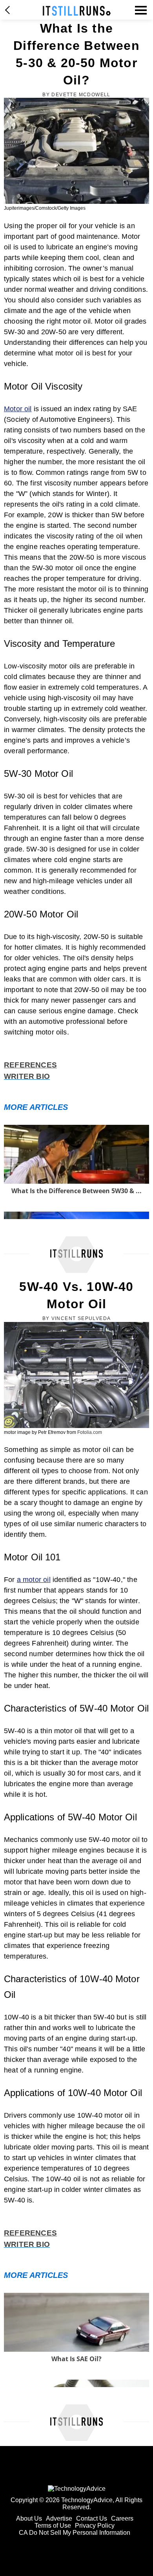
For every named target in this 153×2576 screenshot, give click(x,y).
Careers (122, 2518)
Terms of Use (53, 2526)
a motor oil (34, 1580)
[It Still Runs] (77, 11)
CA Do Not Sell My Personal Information (75, 2533)
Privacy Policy (95, 2526)
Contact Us (92, 2518)
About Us (29, 2518)
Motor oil (18, 409)
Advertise (59, 2518)
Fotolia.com (90, 1432)
